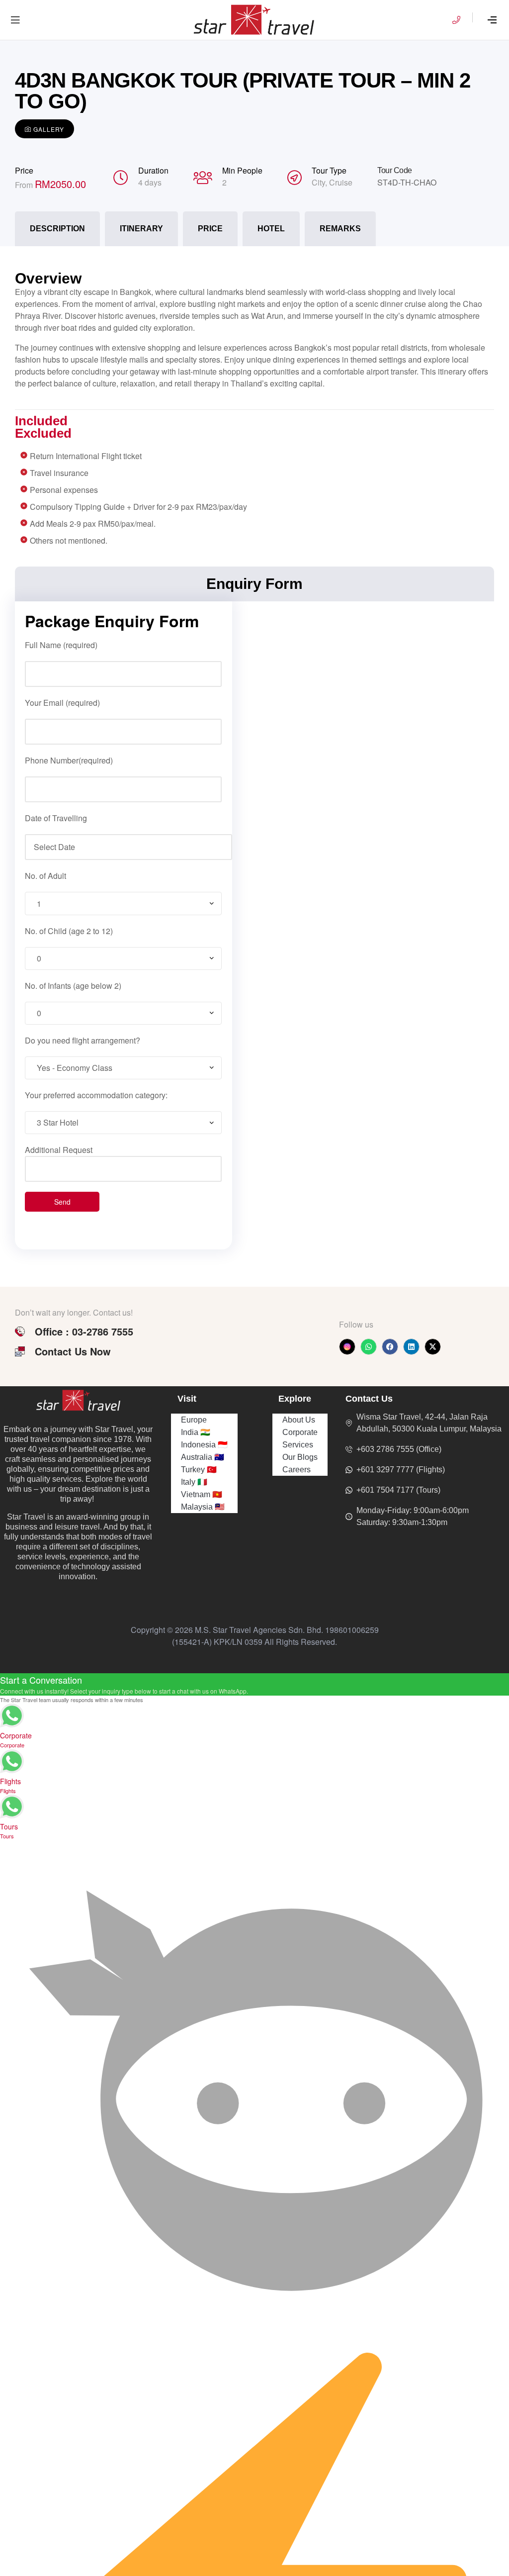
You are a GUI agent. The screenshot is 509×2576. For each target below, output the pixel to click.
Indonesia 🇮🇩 (204, 1445)
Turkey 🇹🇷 (199, 1470)
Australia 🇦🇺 (203, 1457)
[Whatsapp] (369, 1347)
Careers (297, 1470)
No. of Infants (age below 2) (73, 986)
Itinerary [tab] (141, 229)
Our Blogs (300, 1457)
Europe (194, 1420)
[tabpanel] (254, 402)
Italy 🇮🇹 (194, 1482)
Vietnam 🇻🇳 (202, 1494)
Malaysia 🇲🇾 (203, 1507)
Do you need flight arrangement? (83, 1040)
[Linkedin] (411, 1347)
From (25, 185)
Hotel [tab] (271, 229)
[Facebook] (390, 1347)
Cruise (341, 182)
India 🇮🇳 (196, 1432)
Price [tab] (210, 229)
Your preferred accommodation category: (96, 1095)
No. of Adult (45, 876)
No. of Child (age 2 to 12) (69, 931)
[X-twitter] (433, 1347)
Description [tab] (57, 229)
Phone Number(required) (69, 760)
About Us (299, 1420)
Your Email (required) (62, 703)
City (318, 182)
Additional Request (59, 1150)
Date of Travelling (56, 818)
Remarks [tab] (340, 229)
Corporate (300, 1432)
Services (298, 1445)
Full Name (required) (61, 645)
